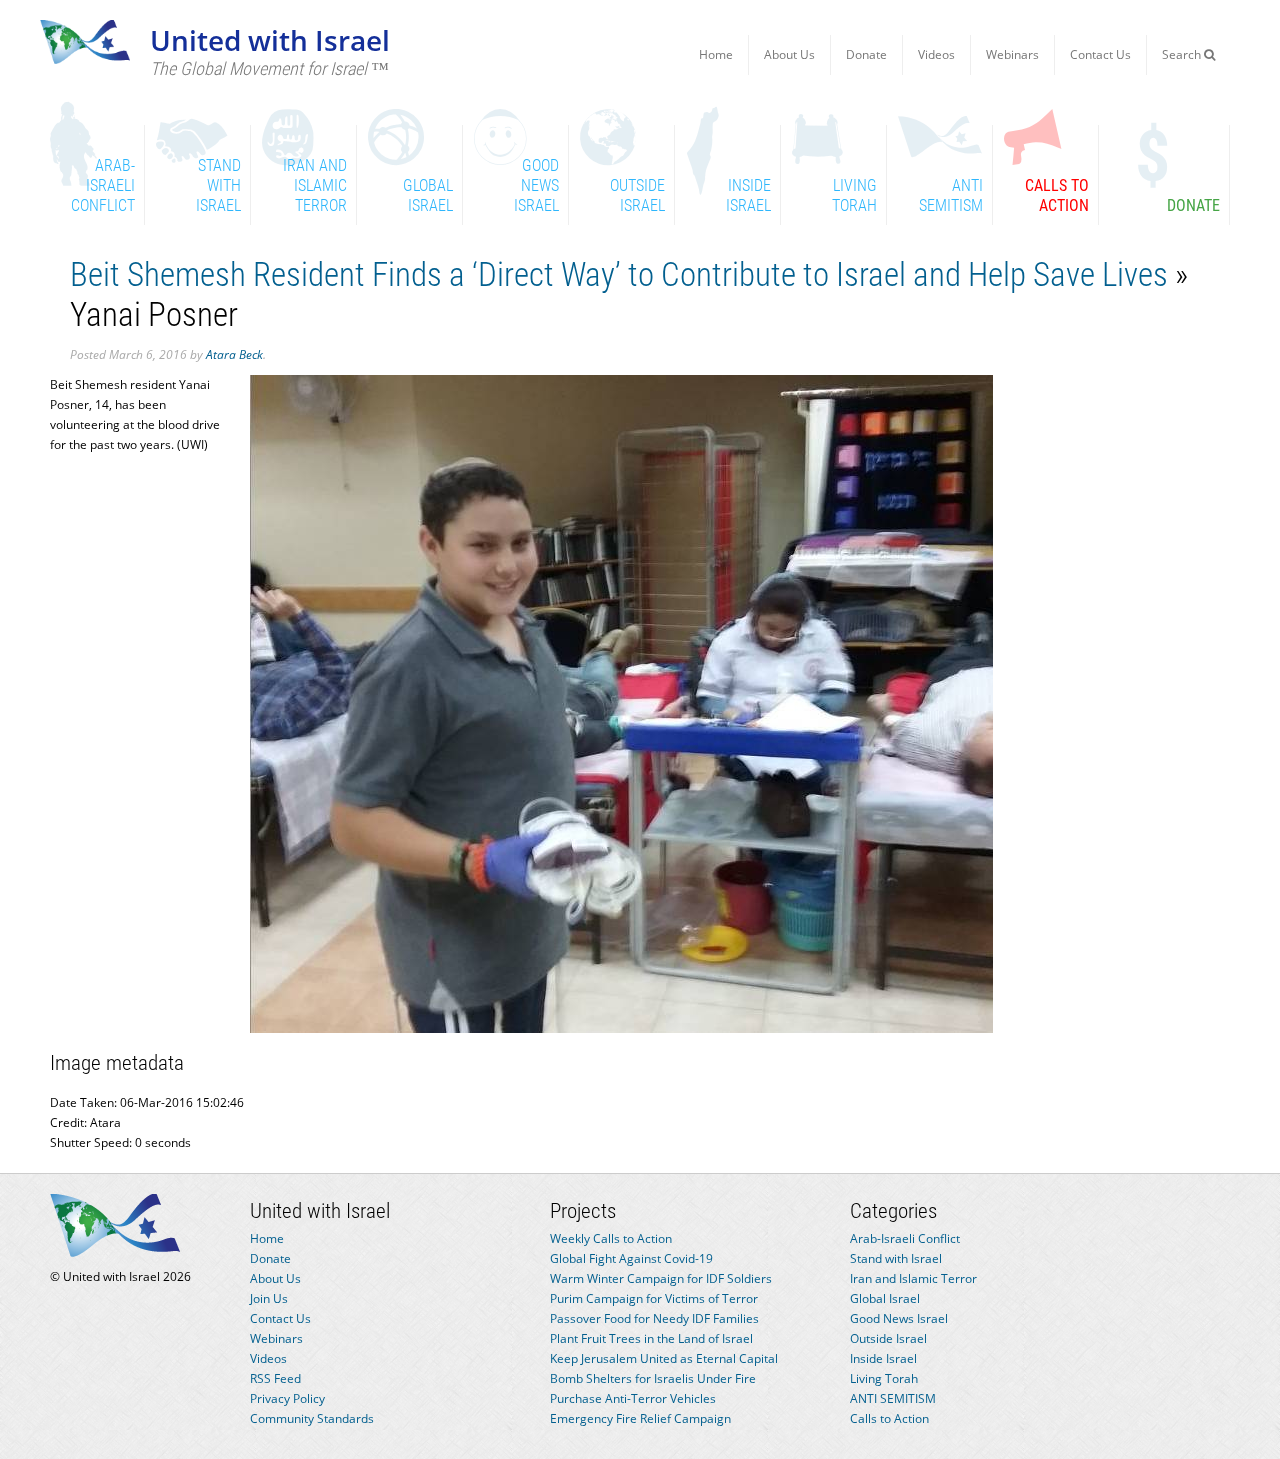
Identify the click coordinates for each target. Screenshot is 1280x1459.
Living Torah (884, 1378)
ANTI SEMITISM (893, 1398)
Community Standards (312, 1418)
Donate (866, 54)
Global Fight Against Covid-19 (631, 1258)
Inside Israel (883, 1358)
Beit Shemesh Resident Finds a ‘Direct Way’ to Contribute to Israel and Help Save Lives (619, 274)
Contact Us (1100, 54)
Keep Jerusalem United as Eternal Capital (664, 1358)
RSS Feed (275, 1378)
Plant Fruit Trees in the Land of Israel (651, 1338)
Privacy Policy (287, 1398)
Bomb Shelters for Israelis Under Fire (653, 1378)
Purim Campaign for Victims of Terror (654, 1298)
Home (716, 54)
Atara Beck (234, 354)
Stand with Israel (896, 1258)
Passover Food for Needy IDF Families (654, 1318)
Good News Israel (899, 1318)
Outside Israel (888, 1338)
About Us (789, 54)
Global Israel (885, 1298)
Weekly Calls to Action (611, 1238)
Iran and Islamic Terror (913, 1278)
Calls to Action (889, 1418)
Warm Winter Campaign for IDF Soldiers (661, 1278)
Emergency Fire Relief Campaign (640, 1418)
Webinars (1012, 54)
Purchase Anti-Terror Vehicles (633, 1398)
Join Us (269, 1298)
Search (1183, 54)
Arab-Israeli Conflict (905, 1238)
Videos (936, 54)
